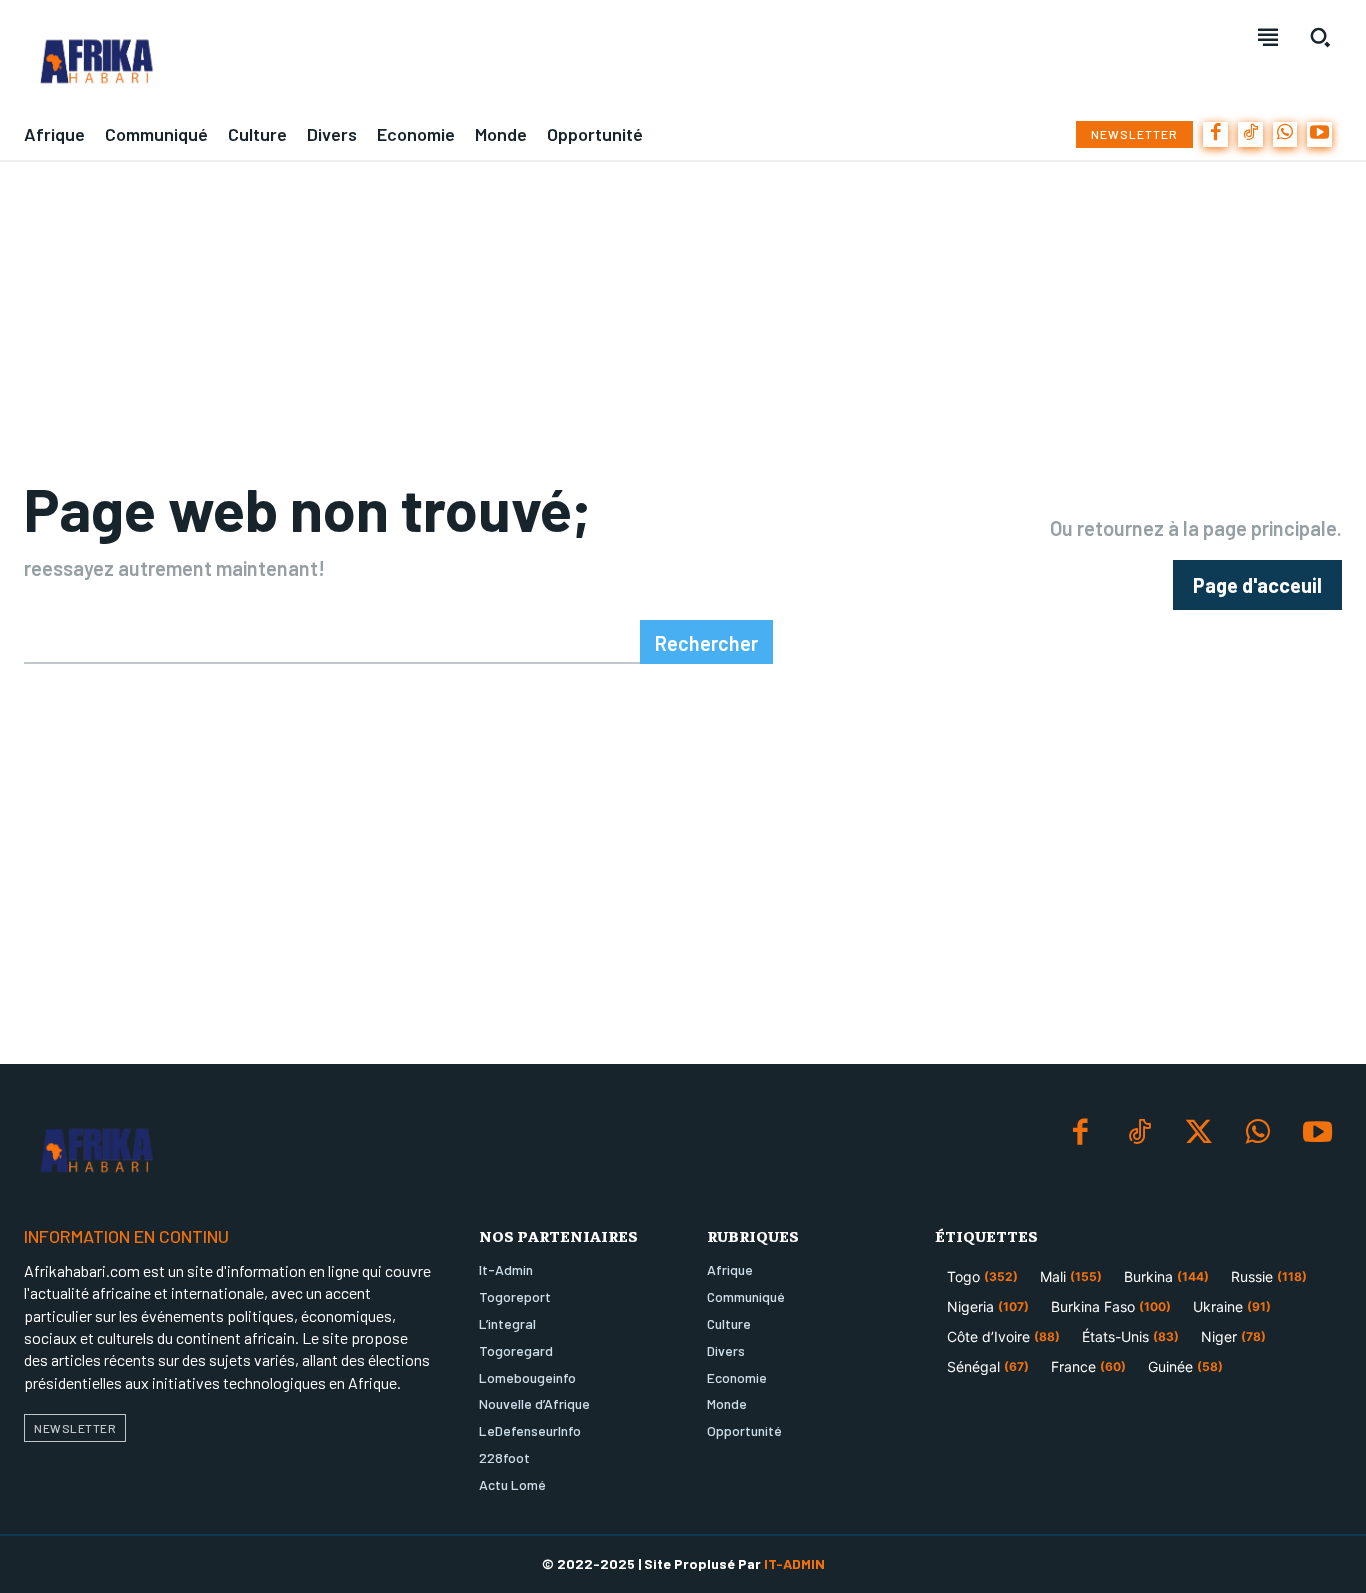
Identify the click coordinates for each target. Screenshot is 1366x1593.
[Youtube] (1319, 134)
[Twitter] (1198, 1133)
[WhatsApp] (1285, 134)
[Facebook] (1215, 134)
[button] (1320, 37)
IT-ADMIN (794, 1563)
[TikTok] (1250, 134)
